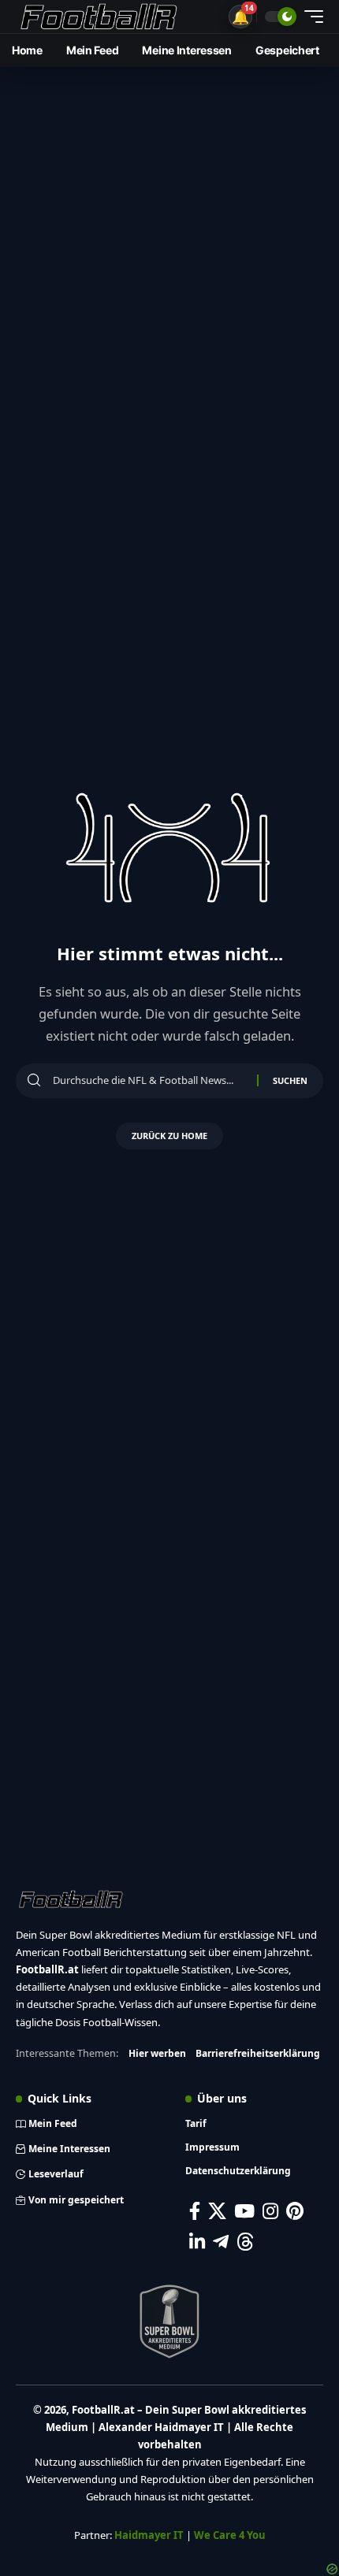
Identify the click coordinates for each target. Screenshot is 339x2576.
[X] (217, 2211)
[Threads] (246, 2242)
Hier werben (157, 2053)
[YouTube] (244, 2211)
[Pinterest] (295, 2211)
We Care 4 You (230, 2535)
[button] (240, 17)
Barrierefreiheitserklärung (258, 2053)
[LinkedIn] (197, 2242)
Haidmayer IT (149, 2535)
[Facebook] (195, 2211)
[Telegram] (221, 2242)
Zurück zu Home (169, 1136)
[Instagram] (270, 2211)
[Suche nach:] (149, 1081)
